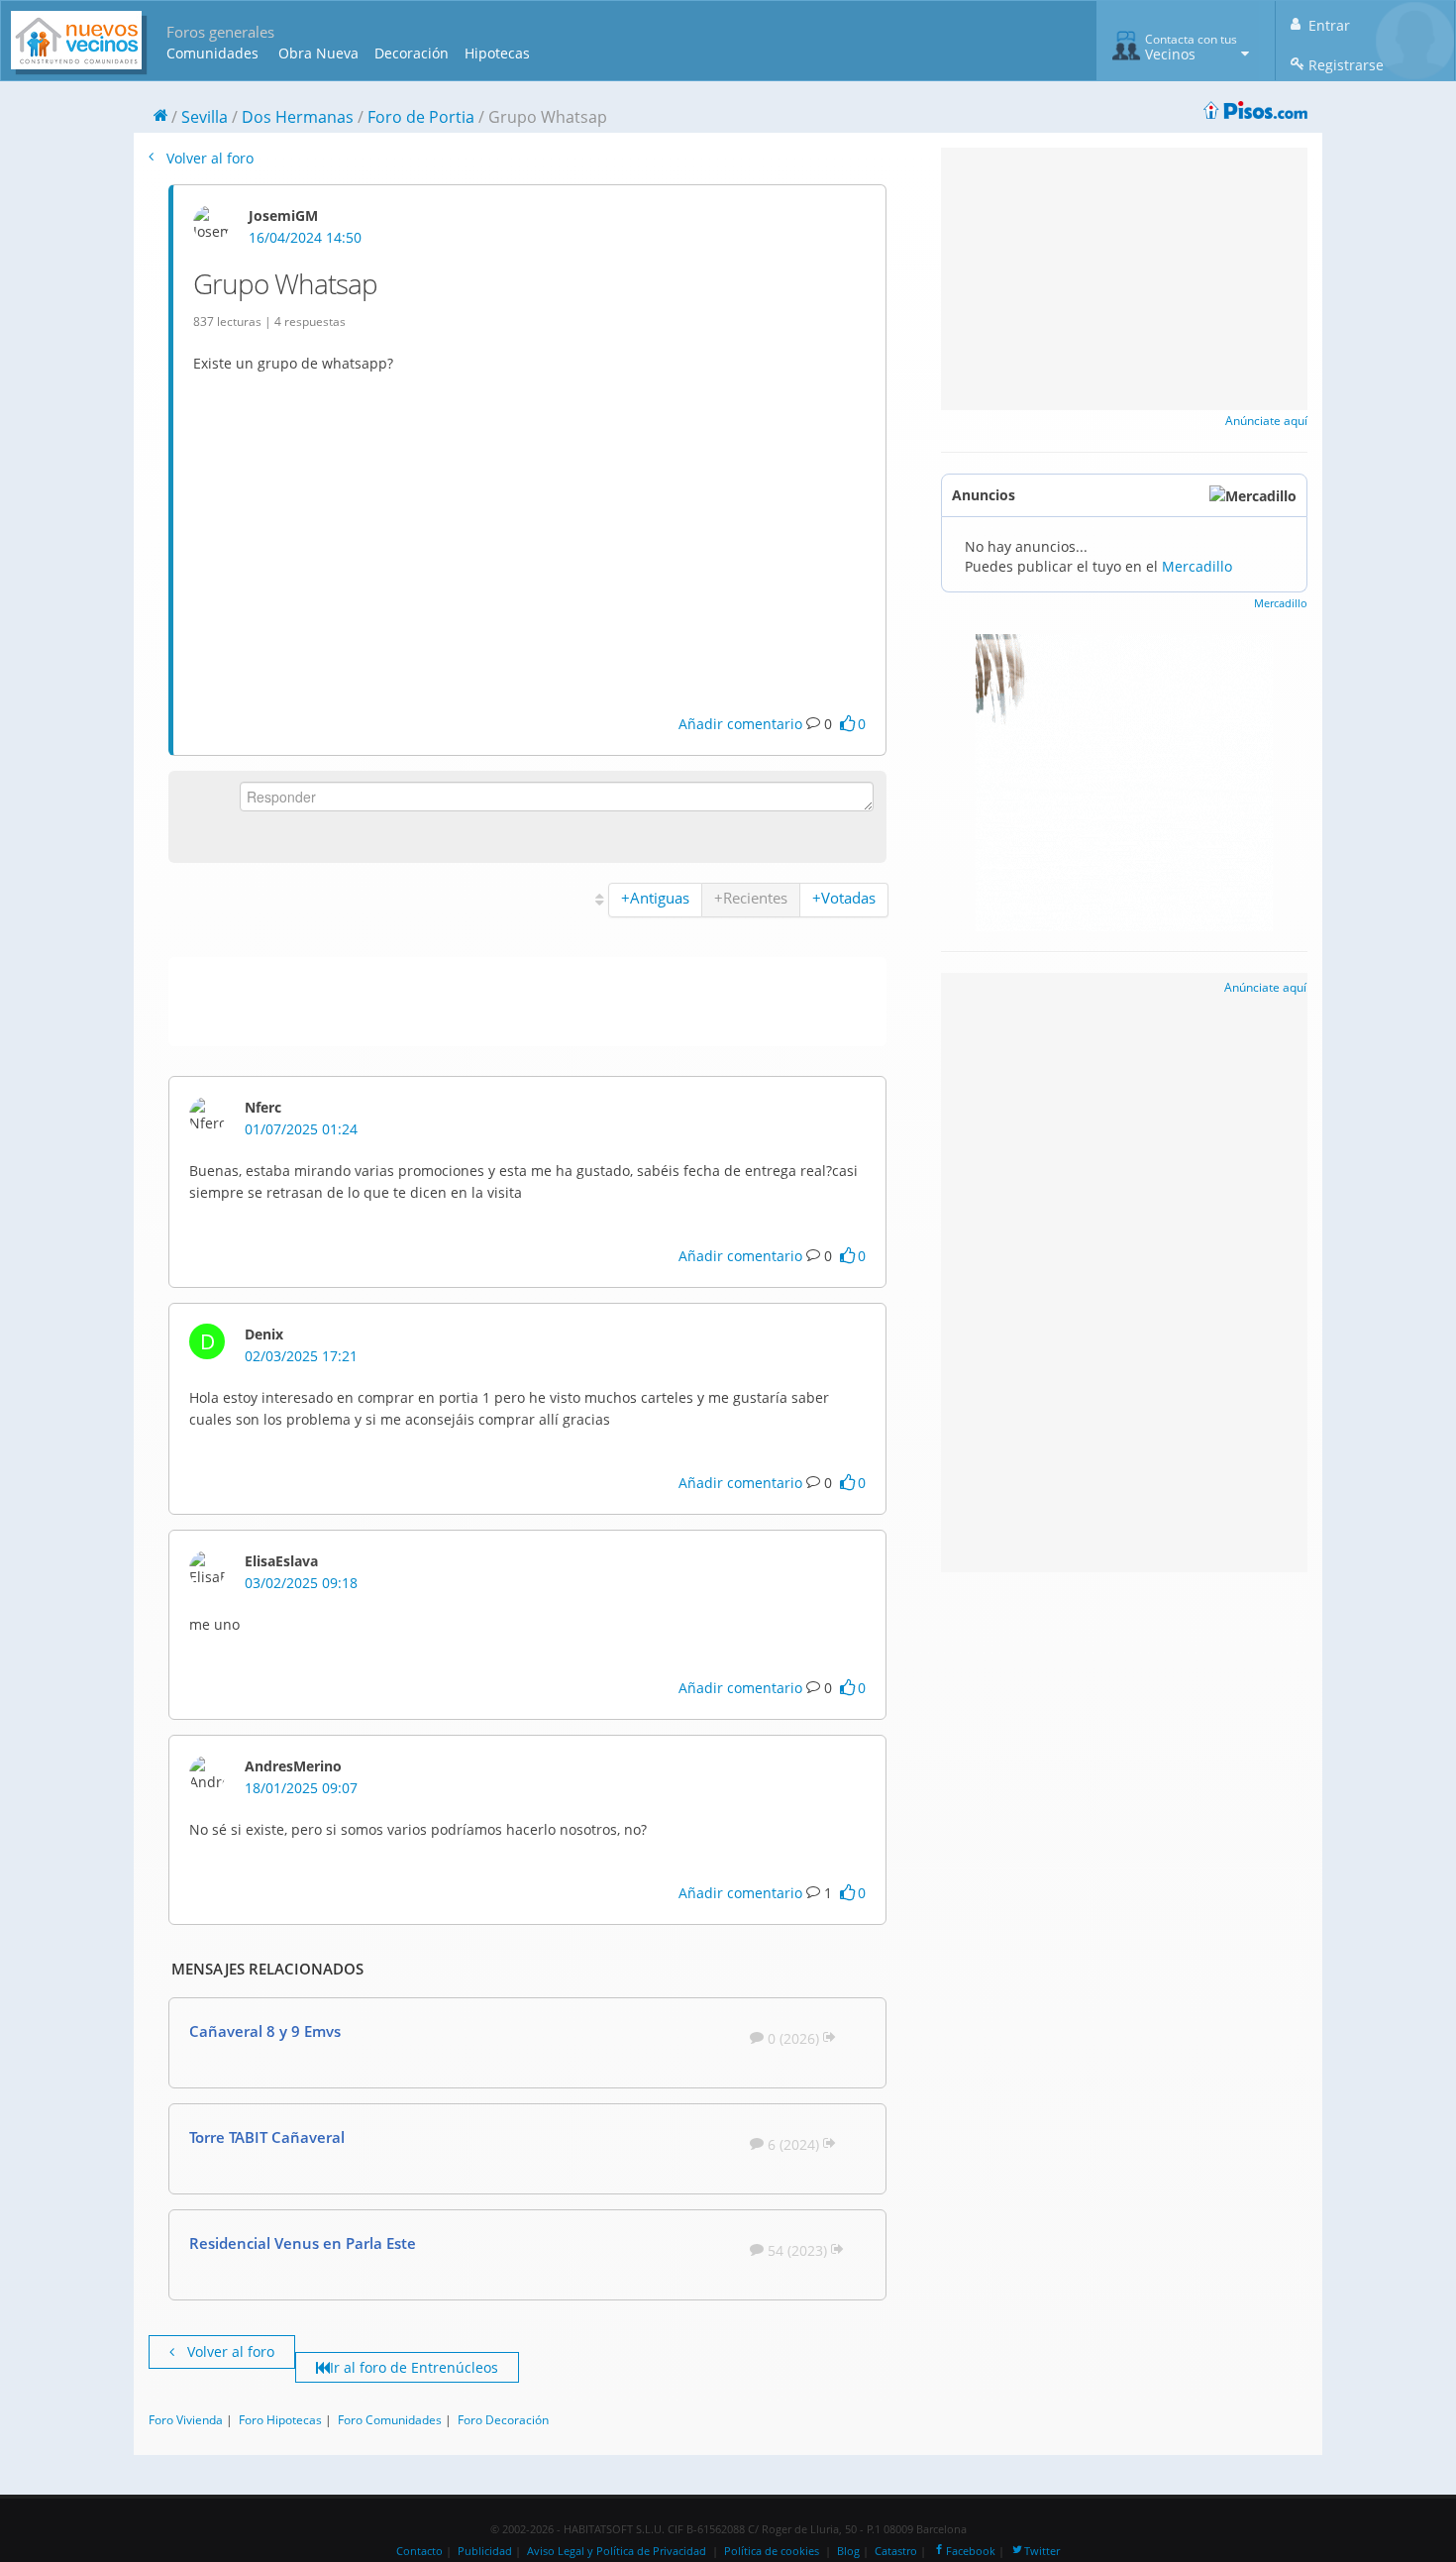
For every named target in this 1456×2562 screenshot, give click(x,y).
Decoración (412, 53)
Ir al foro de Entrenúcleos (414, 2367)
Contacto (419, 2551)
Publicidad (485, 2551)
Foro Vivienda (186, 2419)
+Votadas (844, 898)
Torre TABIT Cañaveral (267, 2137)
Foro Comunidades (390, 2419)
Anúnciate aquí (1266, 421)
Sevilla (205, 117)
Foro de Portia (421, 117)
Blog (848, 2551)
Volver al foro (208, 158)
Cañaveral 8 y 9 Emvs (265, 2031)
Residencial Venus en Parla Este (303, 2243)
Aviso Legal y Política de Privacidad (617, 2551)
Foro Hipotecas (280, 2419)
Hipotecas (497, 53)
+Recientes (751, 898)
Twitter (1042, 2551)
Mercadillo (1197, 566)
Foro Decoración (503, 2419)
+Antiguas (655, 898)
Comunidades (212, 53)
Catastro (896, 2551)
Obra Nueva (318, 53)
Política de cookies (772, 2551)
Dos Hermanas (298, 117)
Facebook (971, 2551)
